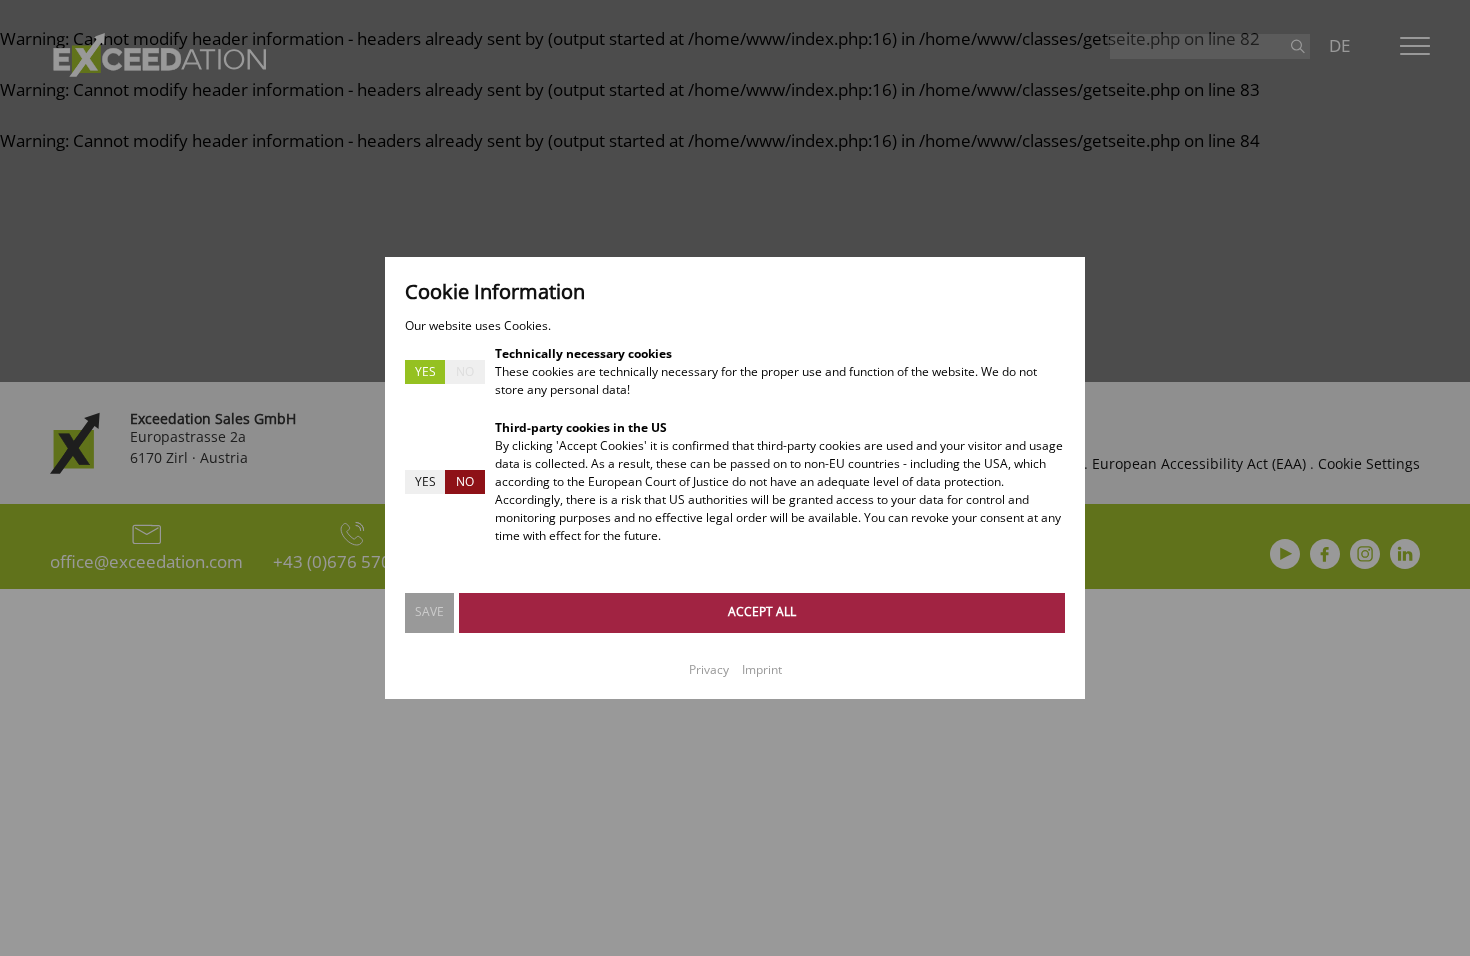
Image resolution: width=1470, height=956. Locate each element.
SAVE (429, 611)
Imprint (762, 669)
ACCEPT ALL (762, 611)
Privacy (709, 669)
